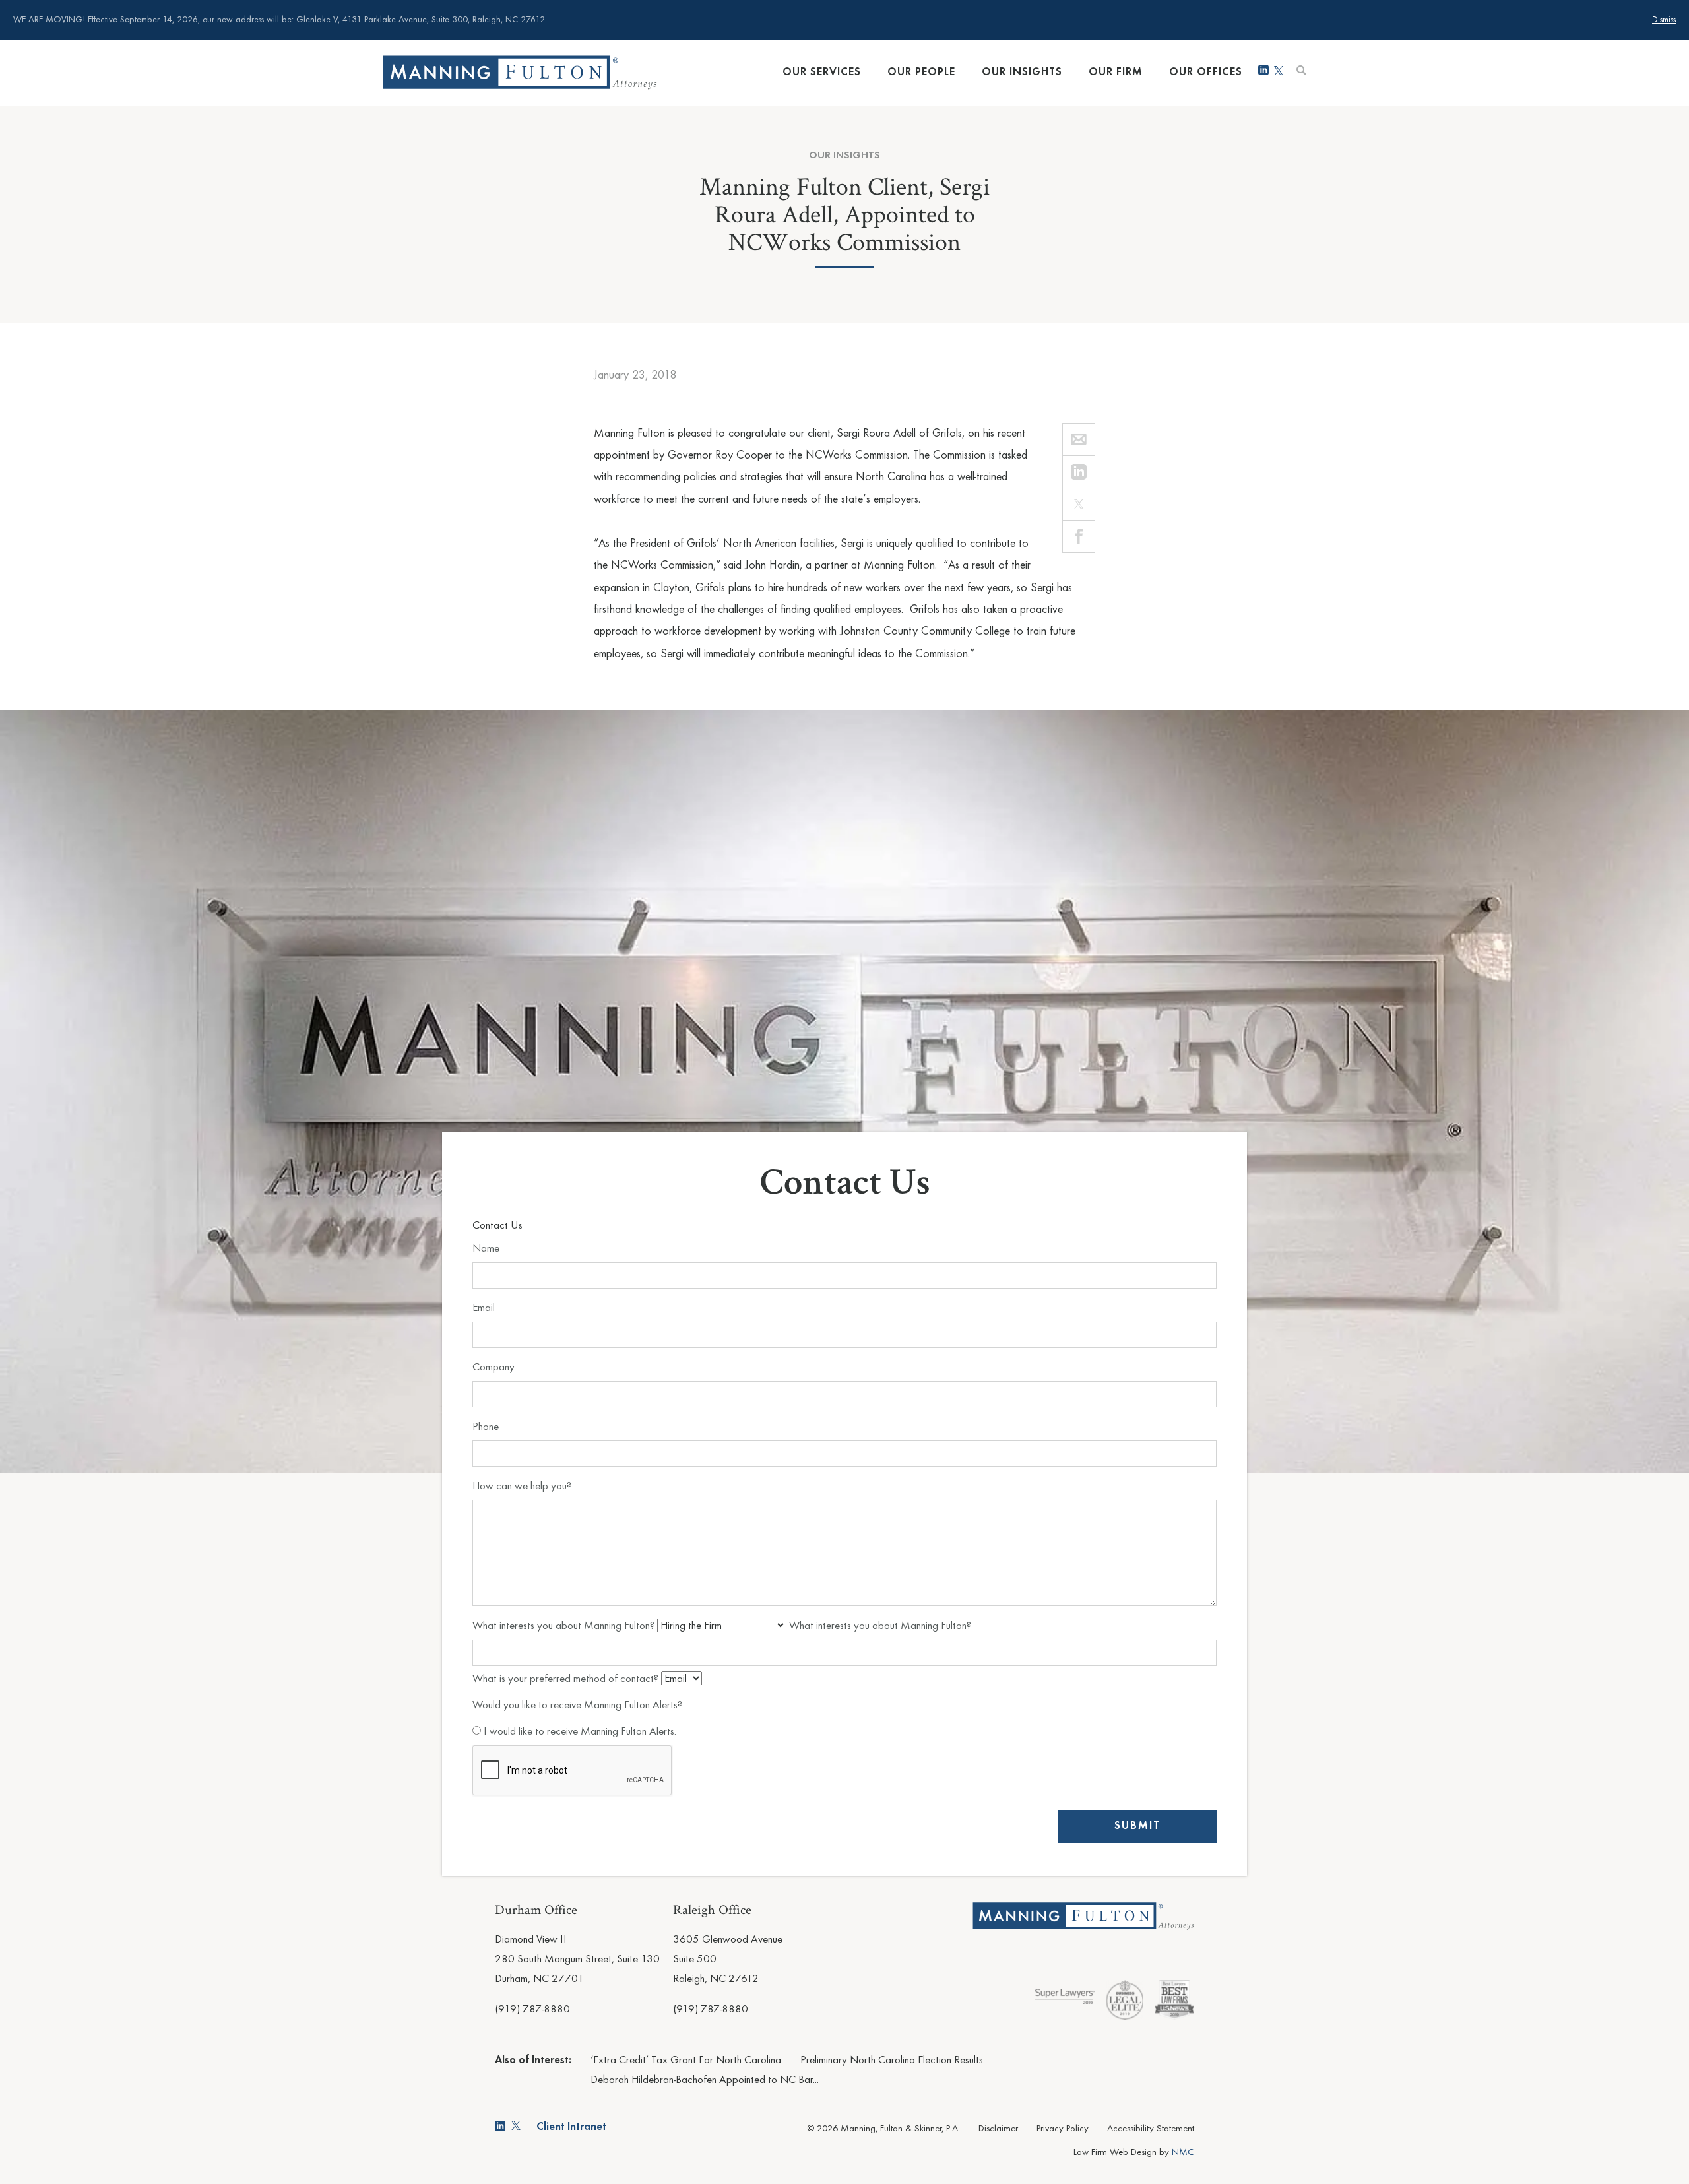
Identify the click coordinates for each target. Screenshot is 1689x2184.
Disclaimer (998, 2129)
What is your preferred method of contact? (567, 1679)
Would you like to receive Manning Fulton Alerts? (577, 1705)
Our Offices (1206, 72)
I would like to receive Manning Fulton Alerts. (579, 1732)
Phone (486, 1427)
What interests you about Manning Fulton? (565, 1626)
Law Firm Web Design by (1134, 2153)
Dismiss (1664, 20)
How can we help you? (522, 1486)
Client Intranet (571, 2127)
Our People (921, 72)
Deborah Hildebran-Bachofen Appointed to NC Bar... (705, 2080)
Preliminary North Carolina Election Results (892, 2060)
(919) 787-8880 (532, 2009)
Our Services (822, 72)
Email (484, 1308)
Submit (1137, 1826)
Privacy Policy (1063, 2129)
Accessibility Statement (1151, 2129)
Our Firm (1116, 72)
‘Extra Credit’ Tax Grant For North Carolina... (689, 2060)
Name (486, 1249)
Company (494, 1367)
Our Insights (1022, 72)
